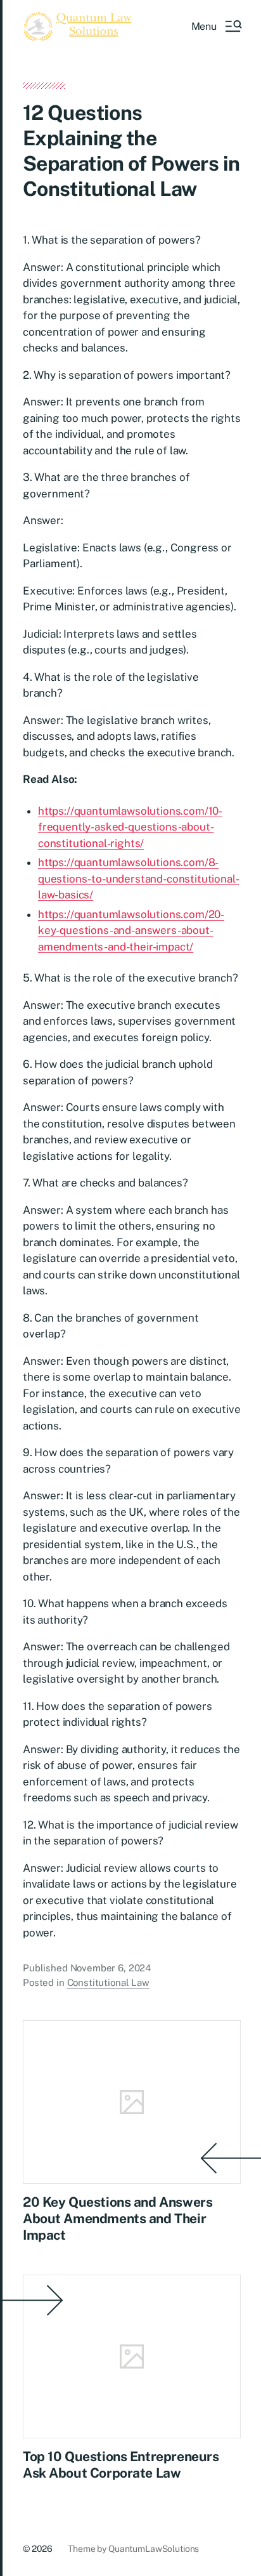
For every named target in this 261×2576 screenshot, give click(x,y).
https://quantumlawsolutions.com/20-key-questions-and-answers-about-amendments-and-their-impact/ (131, 930)
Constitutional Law (108, 1982)
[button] (216, 26)
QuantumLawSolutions (154, 2549)
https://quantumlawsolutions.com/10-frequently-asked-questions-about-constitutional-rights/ (130, 827)
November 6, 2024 (111, 1968)
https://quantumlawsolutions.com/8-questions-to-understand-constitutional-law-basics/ (138, 878)
